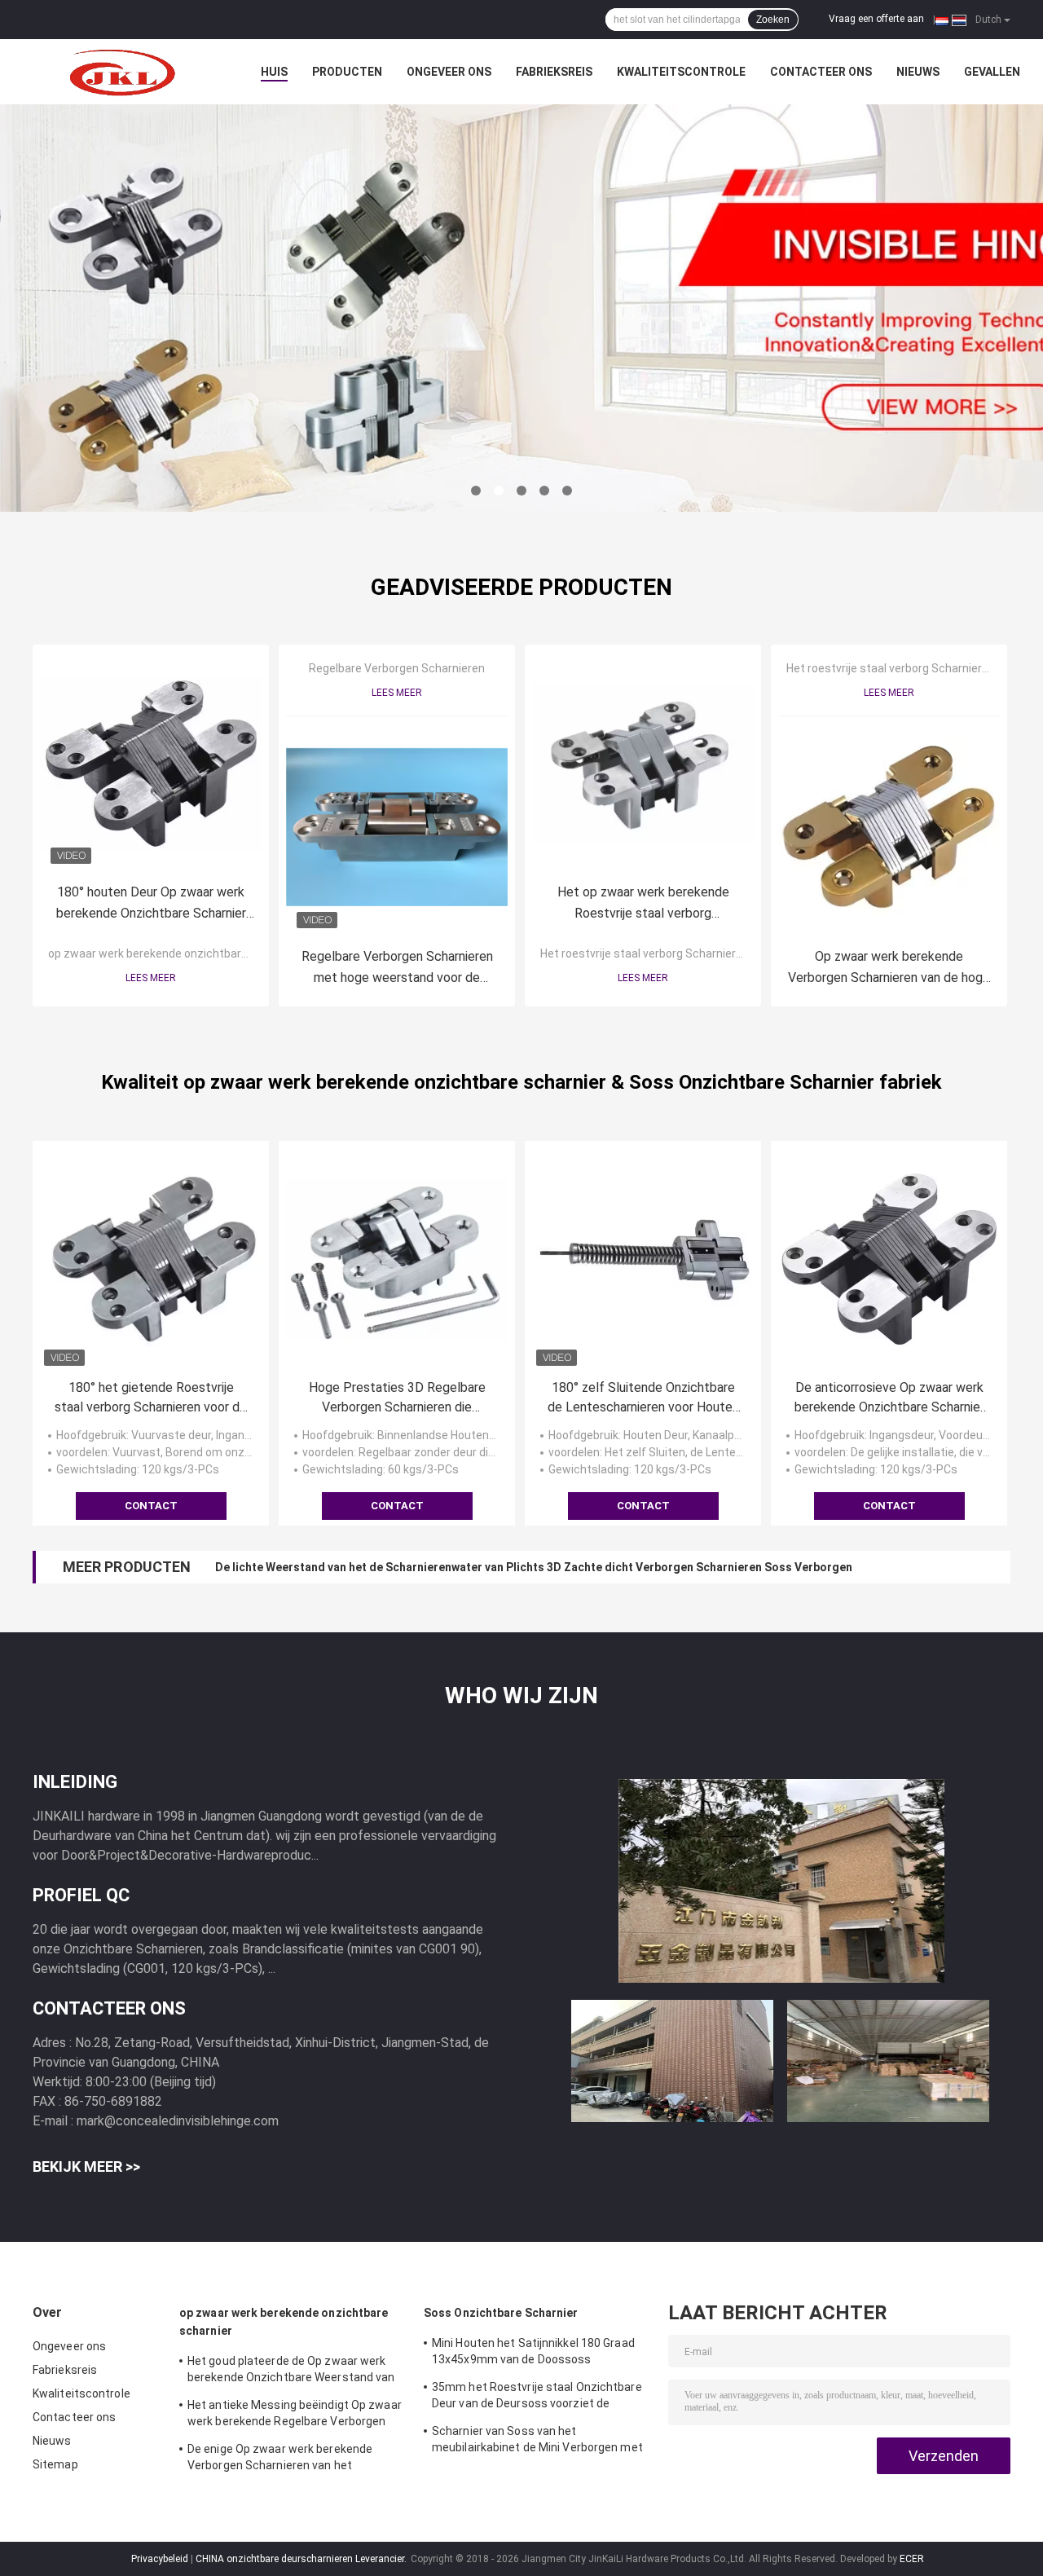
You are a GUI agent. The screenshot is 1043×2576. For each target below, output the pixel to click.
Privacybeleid (160, 2559)
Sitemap (55, 2464)
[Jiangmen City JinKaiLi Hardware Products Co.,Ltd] (122, 72)
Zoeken (773, 20)
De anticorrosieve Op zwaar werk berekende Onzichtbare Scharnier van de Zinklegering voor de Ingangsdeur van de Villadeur (889, 1398)
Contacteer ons (821, 72)
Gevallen (992, 72)
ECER (912, 2559)
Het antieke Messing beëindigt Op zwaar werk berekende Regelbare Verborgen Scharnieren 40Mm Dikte (295, 2415)
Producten (347, 72)
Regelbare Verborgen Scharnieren (397, 668)
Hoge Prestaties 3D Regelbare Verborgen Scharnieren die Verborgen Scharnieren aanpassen (397, 1398)
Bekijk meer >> (86, 2166)
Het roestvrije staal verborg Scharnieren (645, 953)
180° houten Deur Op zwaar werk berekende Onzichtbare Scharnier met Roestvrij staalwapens (151, 904)
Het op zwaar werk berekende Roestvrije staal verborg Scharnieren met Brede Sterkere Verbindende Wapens (643, 904)
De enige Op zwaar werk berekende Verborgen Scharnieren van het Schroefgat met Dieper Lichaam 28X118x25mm (280, 2459)
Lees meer (151, 978)
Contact (151, 1506)
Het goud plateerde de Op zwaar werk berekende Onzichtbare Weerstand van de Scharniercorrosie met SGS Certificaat (291, 2371)
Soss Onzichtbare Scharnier (501, 2313)
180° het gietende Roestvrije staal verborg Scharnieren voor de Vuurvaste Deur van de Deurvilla (151, 1398)
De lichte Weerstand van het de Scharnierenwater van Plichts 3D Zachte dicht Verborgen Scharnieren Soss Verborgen (534, 1567)
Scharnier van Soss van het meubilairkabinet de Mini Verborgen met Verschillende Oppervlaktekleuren (537, 2442)
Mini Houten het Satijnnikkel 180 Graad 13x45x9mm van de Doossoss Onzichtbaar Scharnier (533, 2354)
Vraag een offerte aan (876, 19)
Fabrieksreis (554, 72)
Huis (274, 72)
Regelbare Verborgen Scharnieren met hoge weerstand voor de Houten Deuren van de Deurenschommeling (397, 969)
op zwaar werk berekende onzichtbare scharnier (174, 953)
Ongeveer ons (449, 72)
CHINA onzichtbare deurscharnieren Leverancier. (302, 2559)
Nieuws (918, 72)
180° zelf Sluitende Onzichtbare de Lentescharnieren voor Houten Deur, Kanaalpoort (643, 1398)
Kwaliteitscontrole (681, 72)
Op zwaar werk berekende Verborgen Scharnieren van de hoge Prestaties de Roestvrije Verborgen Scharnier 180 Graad (889, 969)
